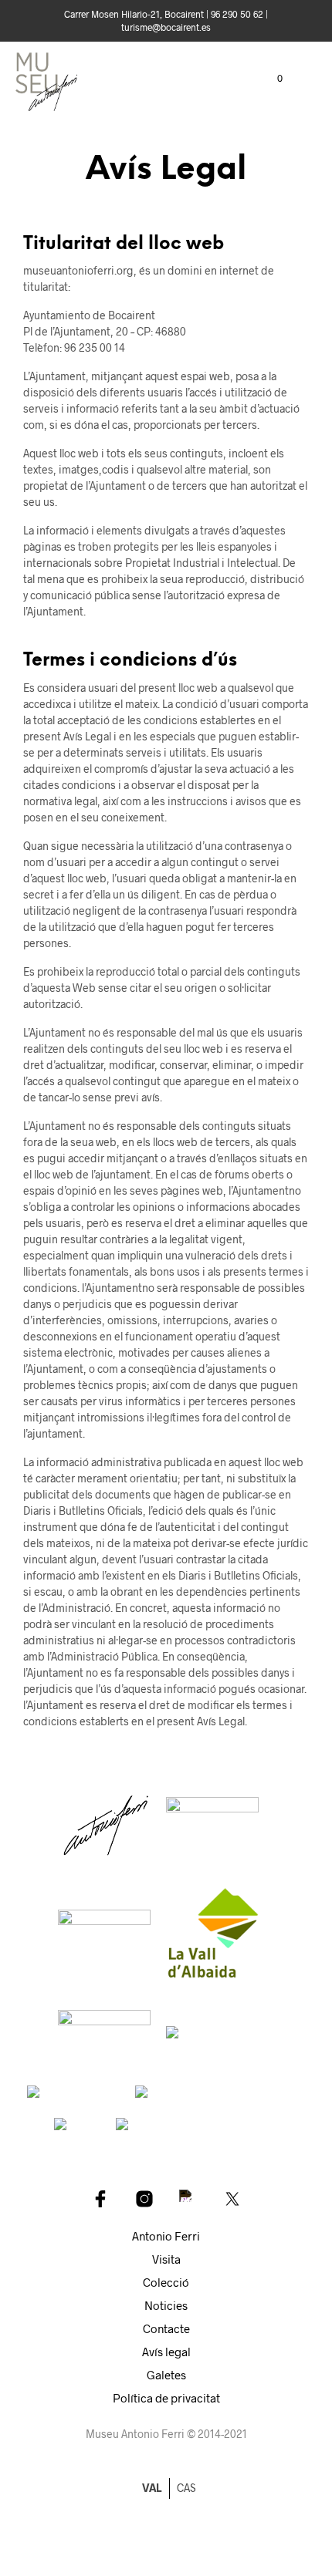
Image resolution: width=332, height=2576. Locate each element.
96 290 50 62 (237, 14)
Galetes (166, 2375)
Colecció (166, 2282)
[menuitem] (186, 2488)
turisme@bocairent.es (166, 27)
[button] (269, 79)
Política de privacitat (166, 2398)
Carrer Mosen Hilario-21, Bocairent (134, 14)
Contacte (166, 2328)
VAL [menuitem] (152, 2488)
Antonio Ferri (166, 2236)
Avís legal (166, 2352)
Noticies (166, 2305)
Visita (166, 2259)
